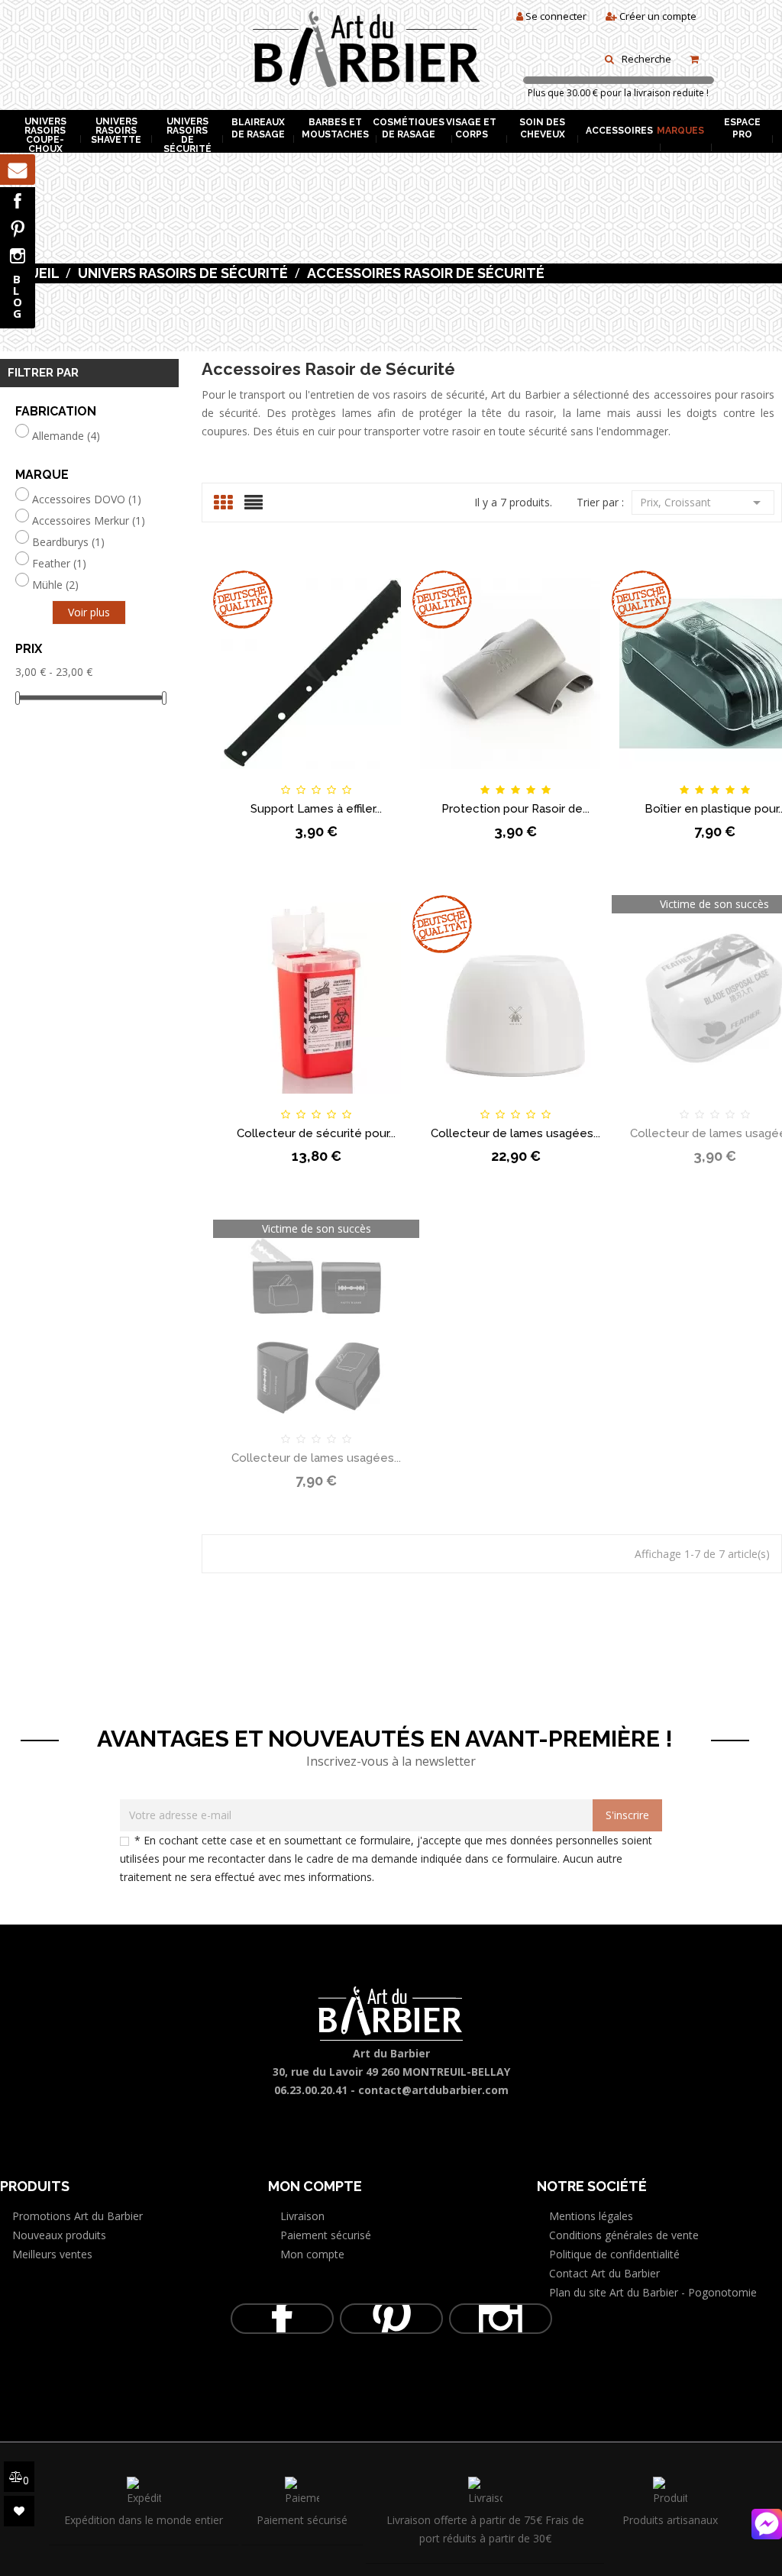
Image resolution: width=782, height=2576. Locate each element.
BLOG (18, 296)
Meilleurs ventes (52, 2254)
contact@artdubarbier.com (433, 2090)
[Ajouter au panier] (239, 777)
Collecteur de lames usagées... (515, 1133)
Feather (59, 564)
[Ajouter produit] (342, 776)
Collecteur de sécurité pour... (316, 1133)
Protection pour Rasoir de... (515, 809)
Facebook (18, 201)
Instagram (18, 256)
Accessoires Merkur (89, 521)
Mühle (55, 585)
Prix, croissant (703, 503)
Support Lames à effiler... (316, 809)
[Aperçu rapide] (394, 777)
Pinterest (18, 228)
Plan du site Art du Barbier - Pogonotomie (653, 2292)
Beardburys (68, 542)
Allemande (66, 436)
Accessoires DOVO (87, 499)
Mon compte (312, 2254)
